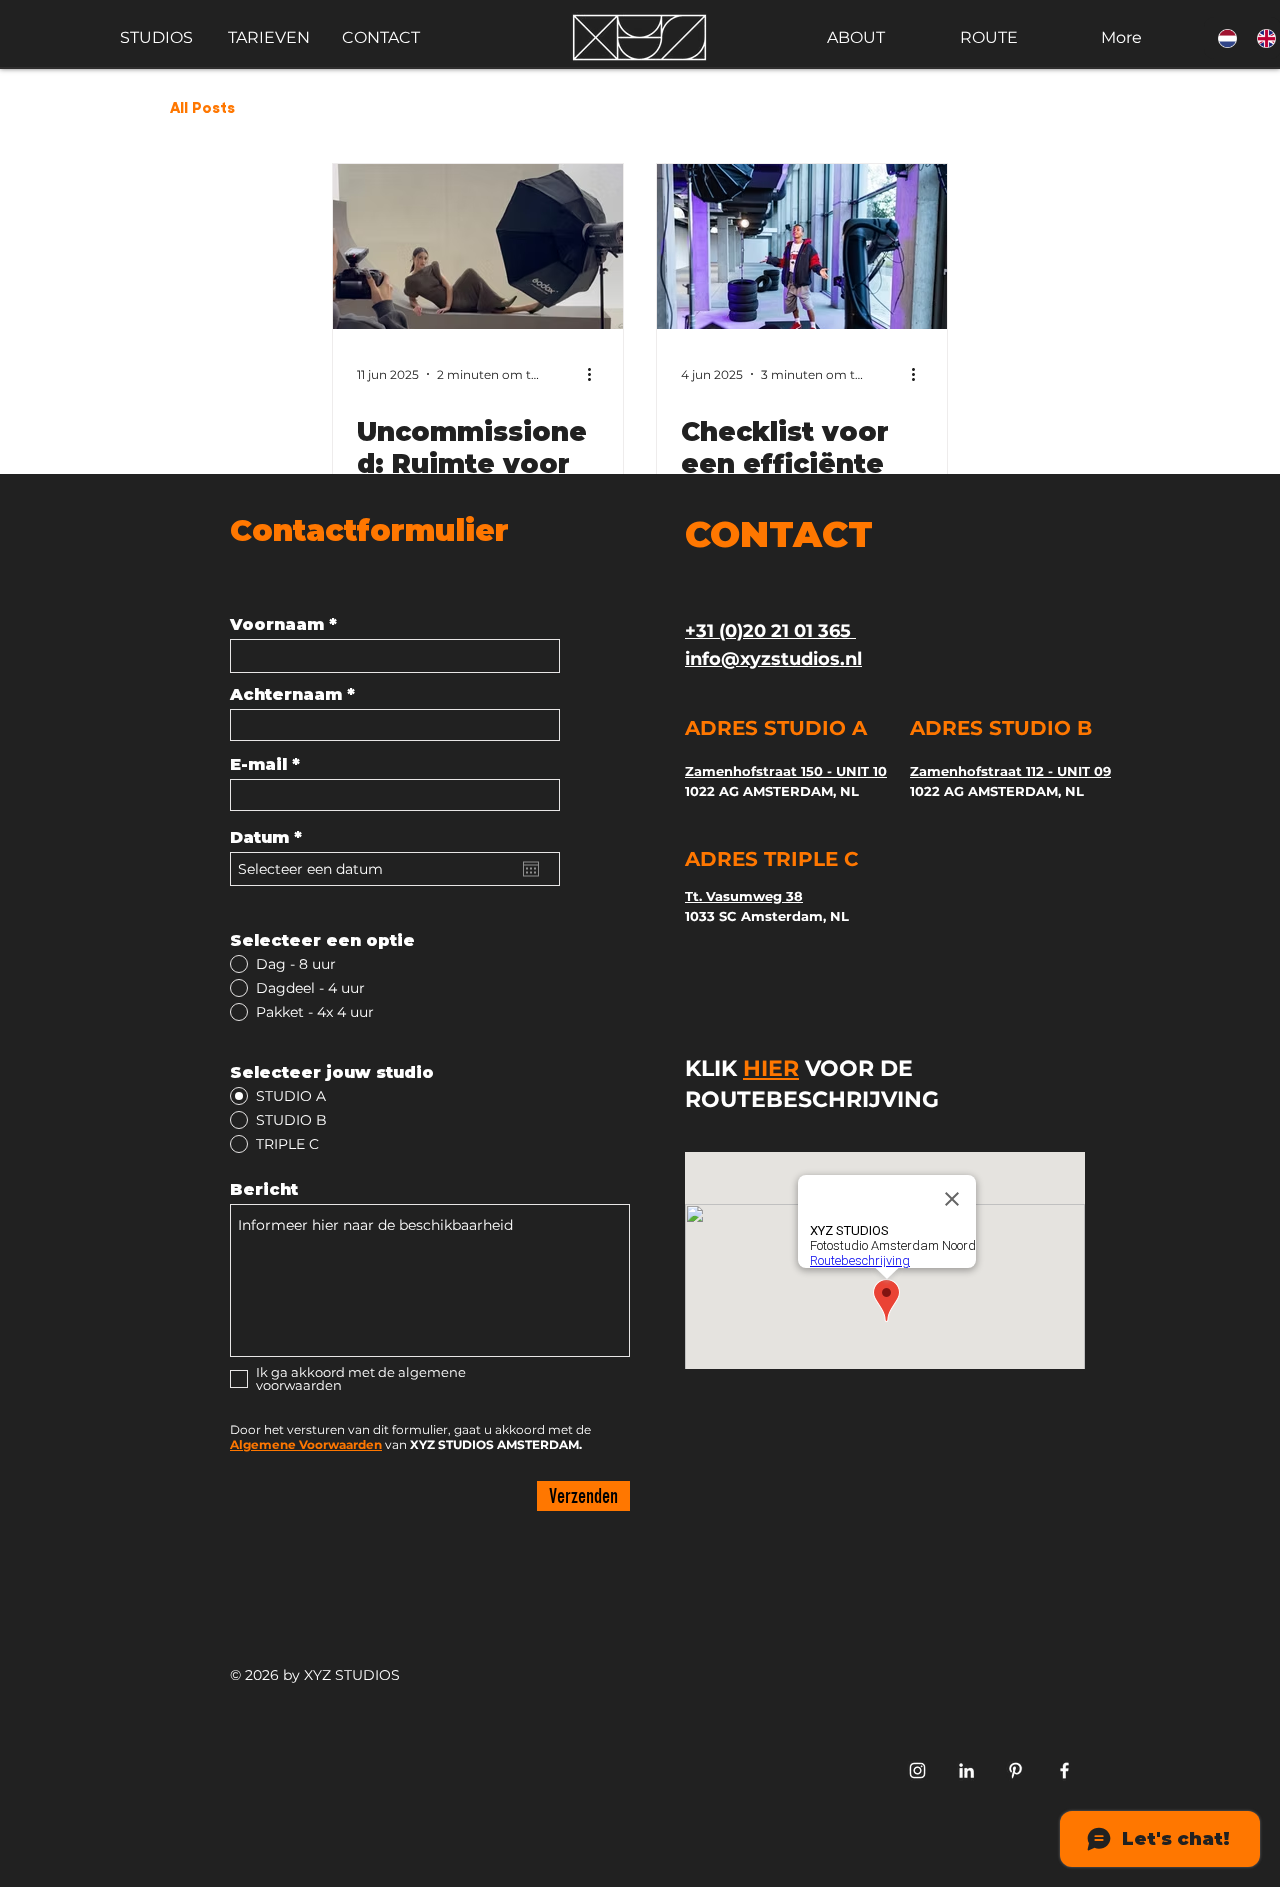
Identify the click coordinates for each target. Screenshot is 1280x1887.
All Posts (202, 109)
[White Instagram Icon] (917, 1770)
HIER (771, 1068)
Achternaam (286, 695)
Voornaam (277, 625)
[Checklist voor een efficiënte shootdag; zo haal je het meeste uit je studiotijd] (802, 246)
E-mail (258, 765)
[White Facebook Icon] (1064, 1770)
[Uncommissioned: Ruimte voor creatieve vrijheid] (478, 246)
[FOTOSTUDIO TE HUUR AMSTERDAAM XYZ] (1015, 1770)
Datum (271, 838)
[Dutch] (1223, 38)
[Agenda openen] (531, 869)
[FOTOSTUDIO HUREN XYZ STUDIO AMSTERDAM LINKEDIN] (966, 1770)
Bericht (264, 1190)
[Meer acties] (596, 374)
